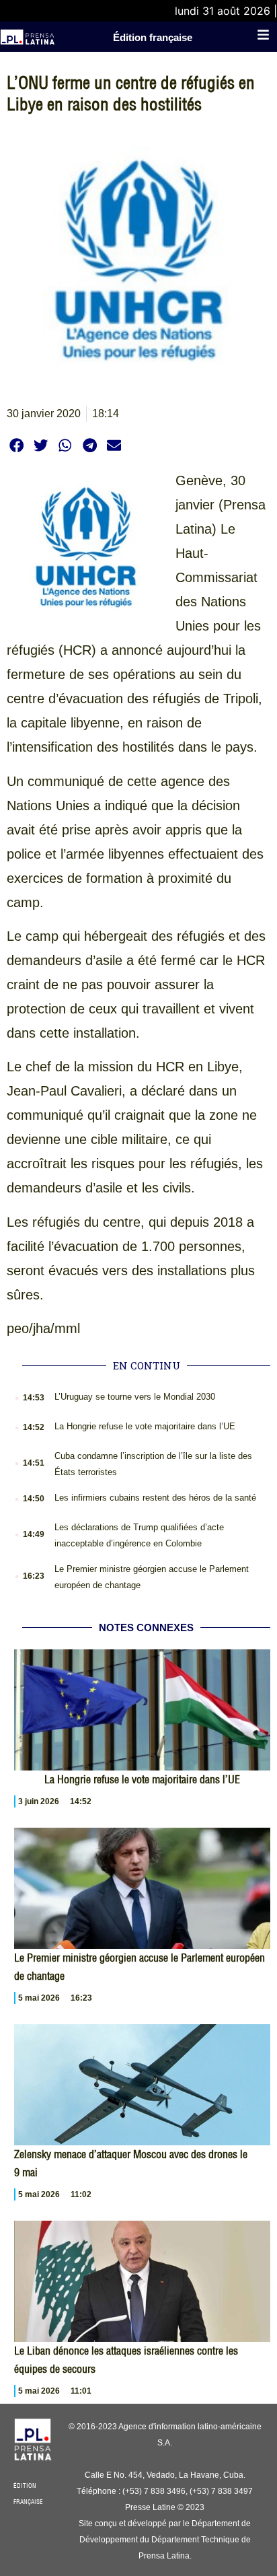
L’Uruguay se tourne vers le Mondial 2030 (135, 1397)
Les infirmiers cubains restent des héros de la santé (155, 1498)
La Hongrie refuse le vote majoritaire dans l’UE (145, 1426)
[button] (16, 445)
